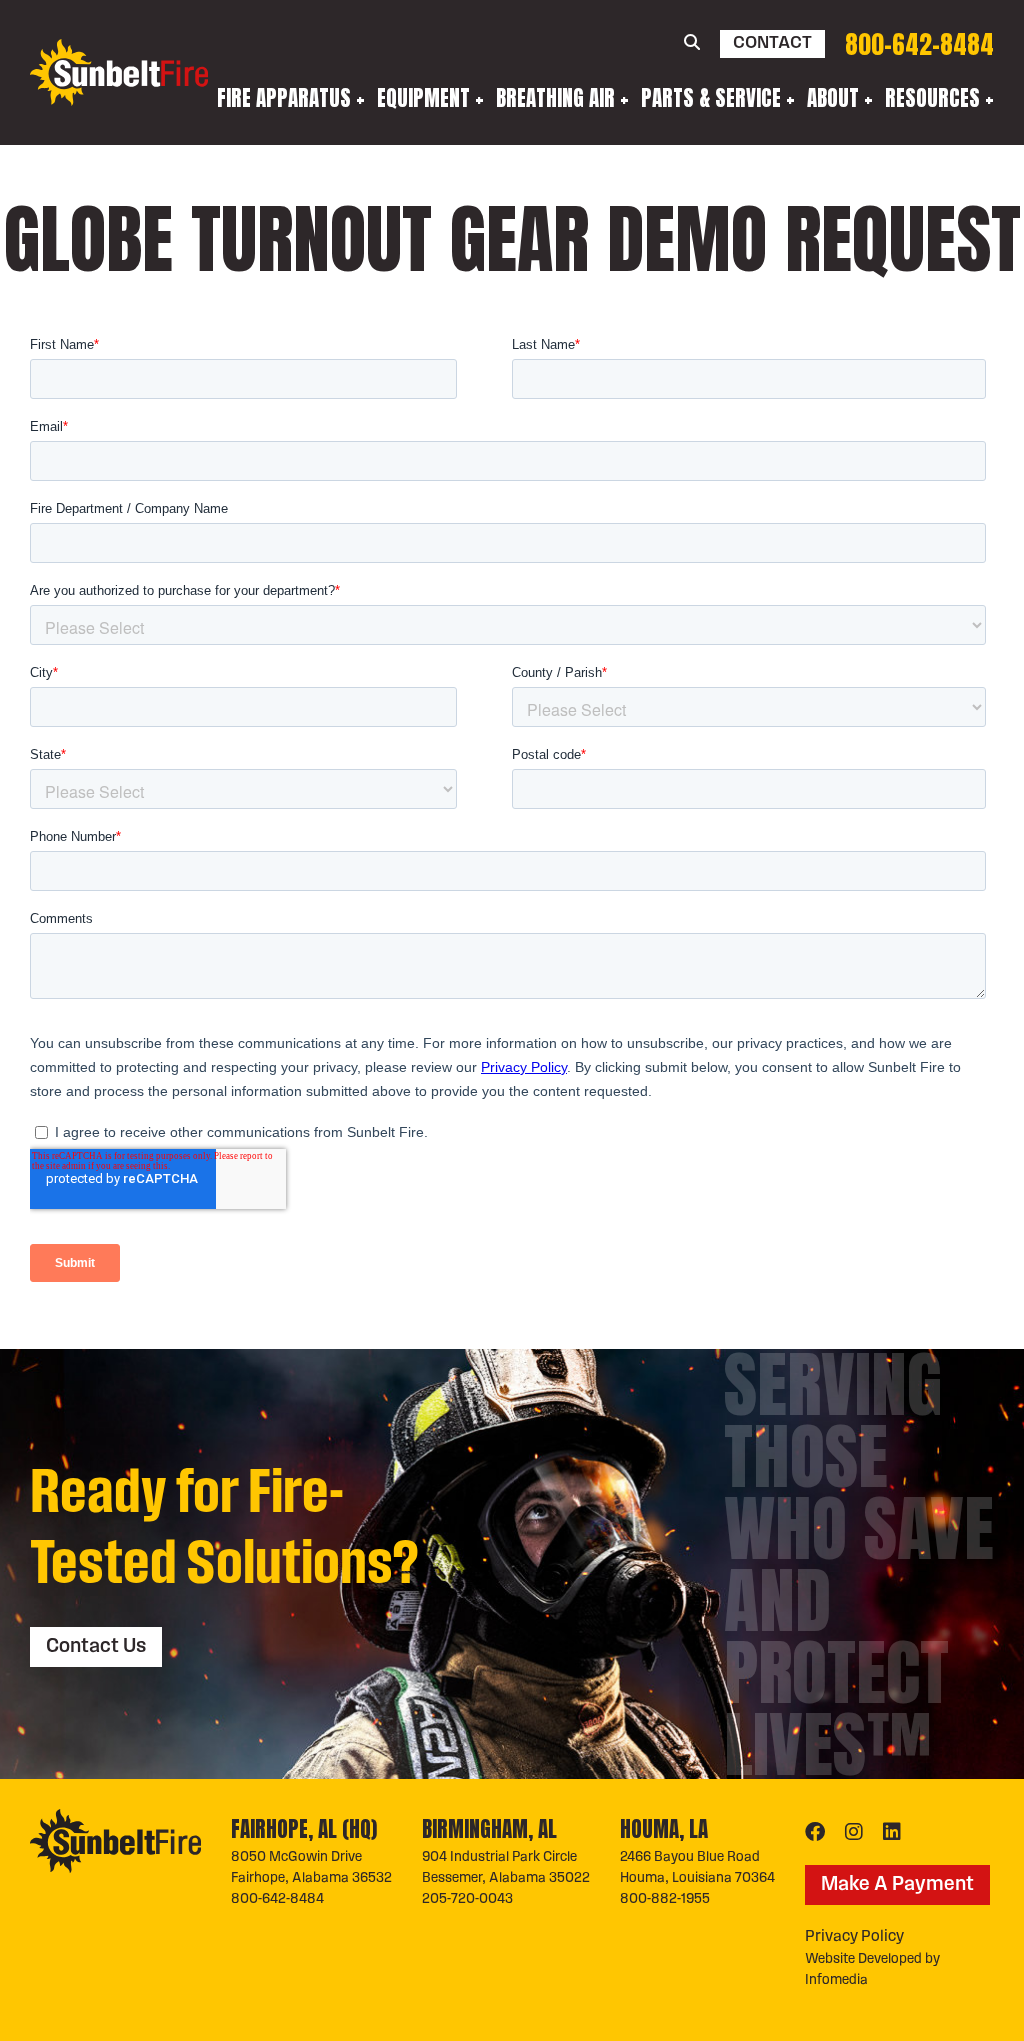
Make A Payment (897, 1885)
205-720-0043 (467, 1899)
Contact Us (96, 1647)
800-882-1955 (665, 1899)
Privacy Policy (854, 1937)
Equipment (423, 98)
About (833, 98)
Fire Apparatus (284, 98)
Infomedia (836, 1980)
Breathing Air (555, 98)
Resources (932, 98)
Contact (772, 44)
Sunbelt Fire (119, 72)
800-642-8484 (919, 44)
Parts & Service (711, 98)
